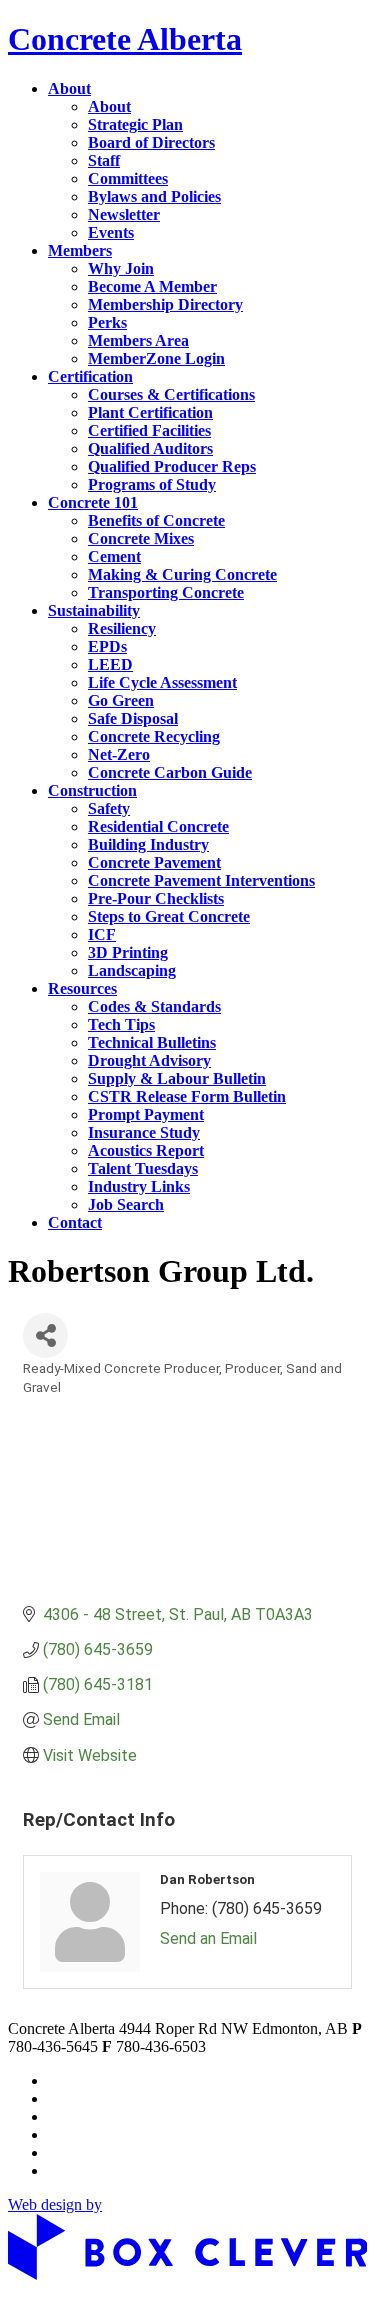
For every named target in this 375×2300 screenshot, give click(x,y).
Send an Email (208, 1938)
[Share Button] (45, 1335)
